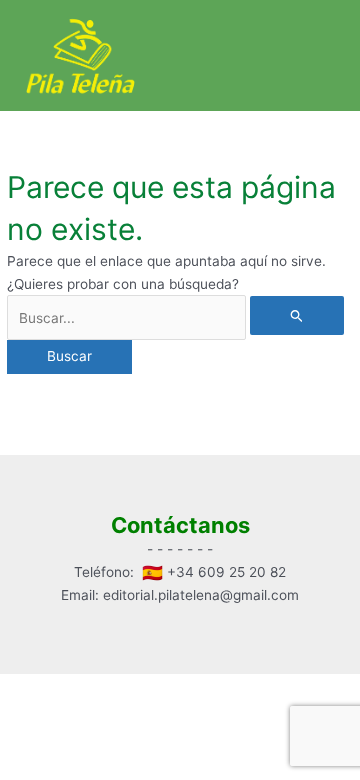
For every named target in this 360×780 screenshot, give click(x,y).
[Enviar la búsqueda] (297, 315)
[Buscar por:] (175, 318)
